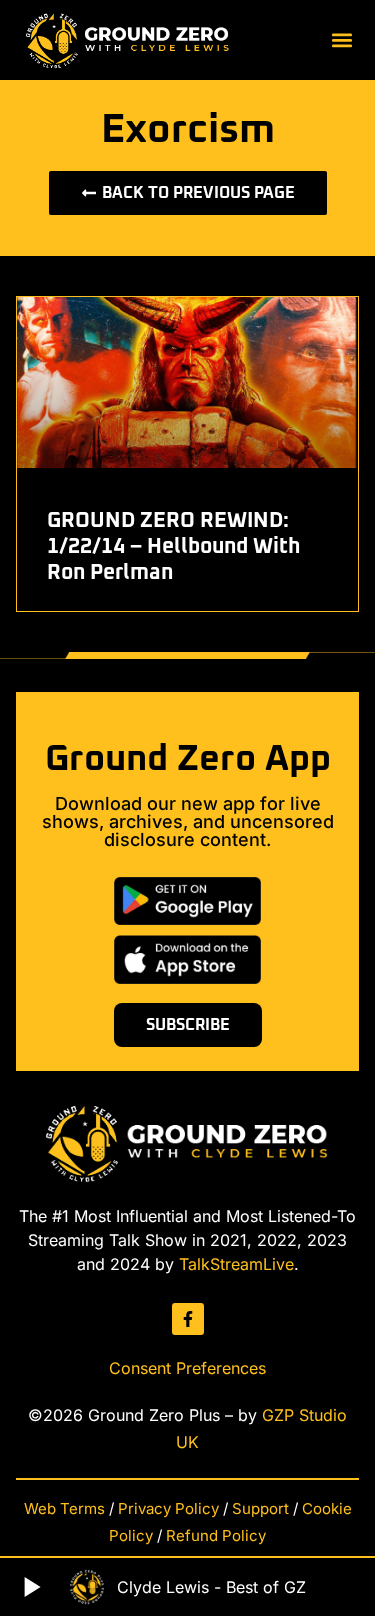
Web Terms (64, 1508)
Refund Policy (216, 1535)
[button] (342, 40)
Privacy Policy (168, 1508)
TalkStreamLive (236, 1264)
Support (260, 1508)
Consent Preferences (187, 1368)
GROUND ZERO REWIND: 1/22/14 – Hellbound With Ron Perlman (173, 547)
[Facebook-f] (188, 1319)
